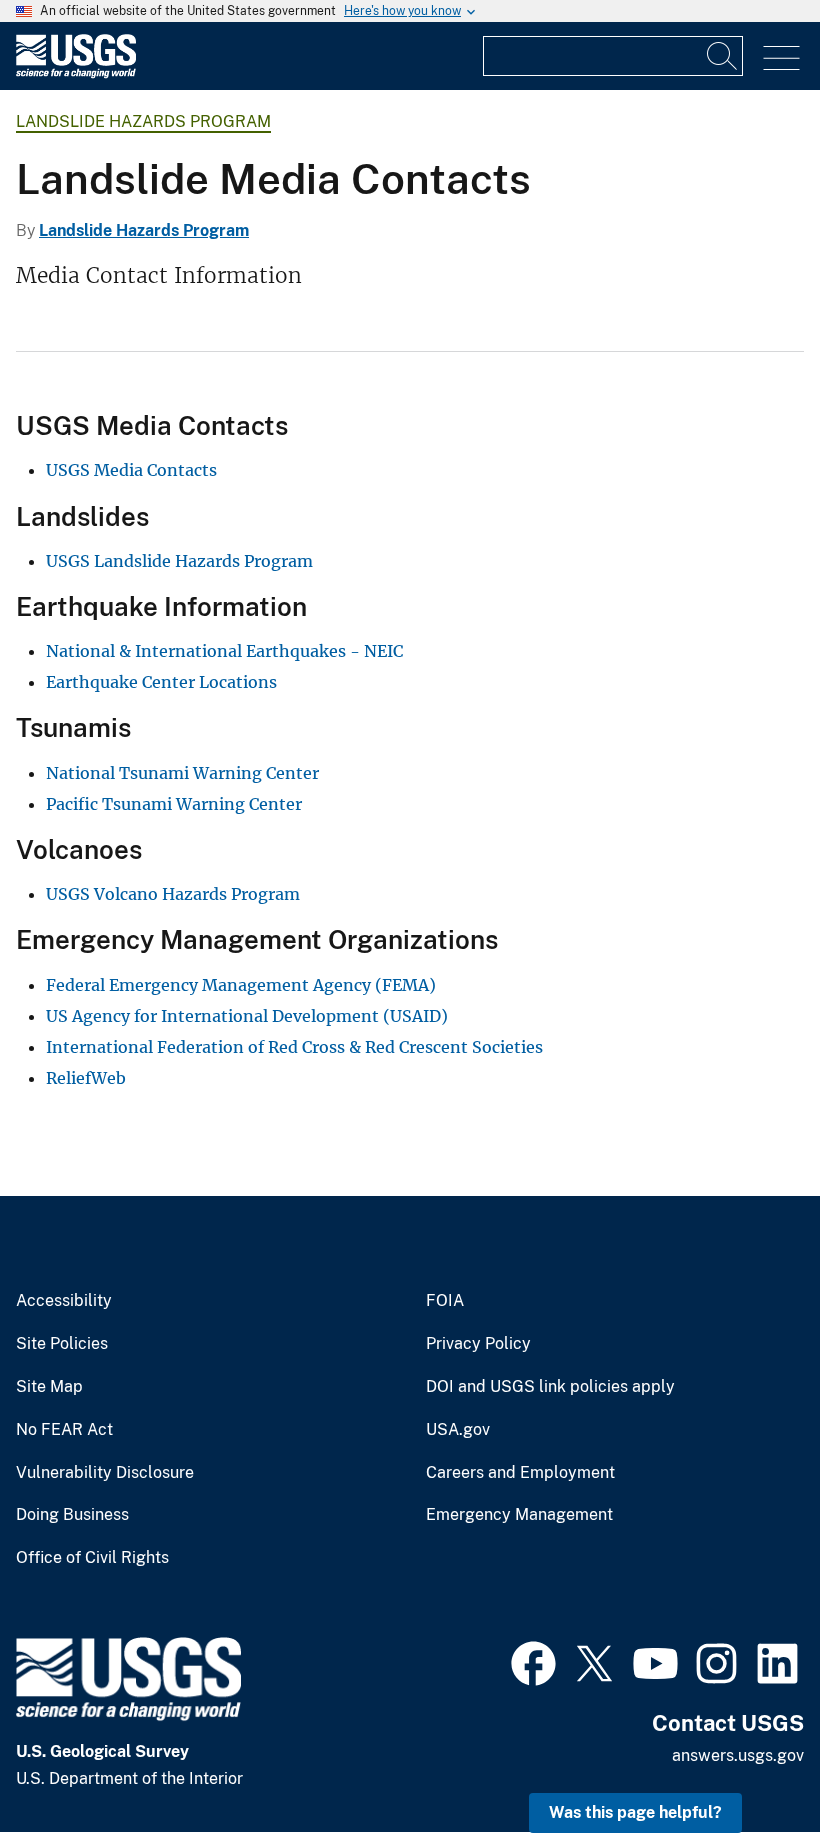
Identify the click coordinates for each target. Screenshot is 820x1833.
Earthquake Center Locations (161, 682)
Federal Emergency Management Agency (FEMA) (241, 985)
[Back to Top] (747, 1760)
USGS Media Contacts (131, 470)
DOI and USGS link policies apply (550, 1387)
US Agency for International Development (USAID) (247, 1016)
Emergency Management (519, 1515)
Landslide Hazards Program (143, 121)
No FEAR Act (64, 1430)
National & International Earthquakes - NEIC (224, 651)
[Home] (76, 73)
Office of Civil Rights (92, 1558)
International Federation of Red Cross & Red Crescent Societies (294, 1047)
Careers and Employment (520, 1473)
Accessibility (64, 1301)
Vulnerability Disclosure (105, 1473)
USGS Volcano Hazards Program (173, 894)
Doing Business (72, 1515)
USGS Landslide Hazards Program (179, 561)
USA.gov (458, 1430)
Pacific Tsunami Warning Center (174, 804)
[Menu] (781, 58)
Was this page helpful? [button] (635, 1812)
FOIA (445, 1301)
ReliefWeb (86, 1078)
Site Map (49, 1387)
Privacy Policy (478, 1344)
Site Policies (62, 1344)
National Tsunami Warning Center (182, 773)
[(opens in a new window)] (533, 1661)
